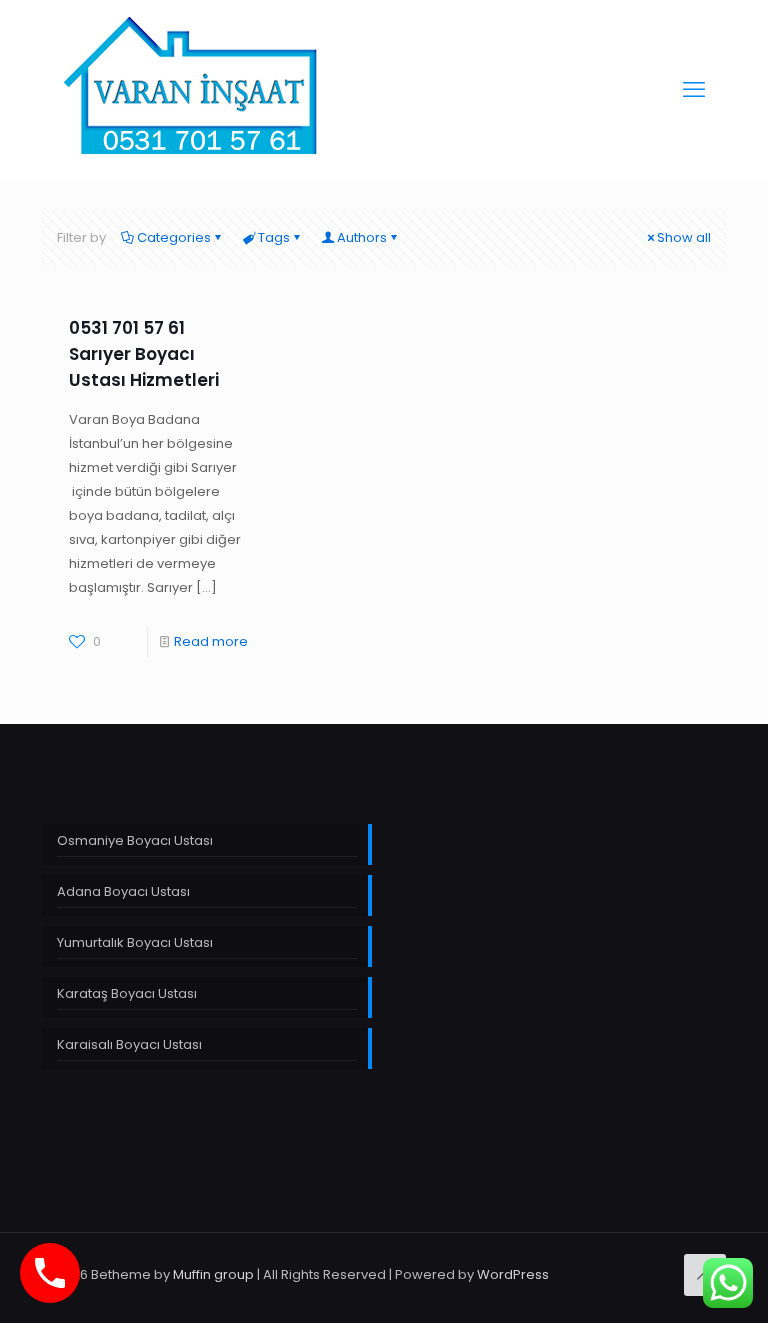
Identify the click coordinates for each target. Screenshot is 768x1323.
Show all (684, 237)
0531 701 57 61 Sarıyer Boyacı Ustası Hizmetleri (144, 354)
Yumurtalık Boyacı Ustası (135, 942)
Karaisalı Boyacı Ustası (129, 1044)
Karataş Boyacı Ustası (127, 993)
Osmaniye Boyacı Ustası (135, 840)
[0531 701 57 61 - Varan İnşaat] (192, 90)
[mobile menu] (694, 90)
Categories (174, 237)
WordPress (513, 1274)
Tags (274, 237)
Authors (362, 237)
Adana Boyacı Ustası (123, 891)
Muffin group (213, 1274)
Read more (211, 641)
